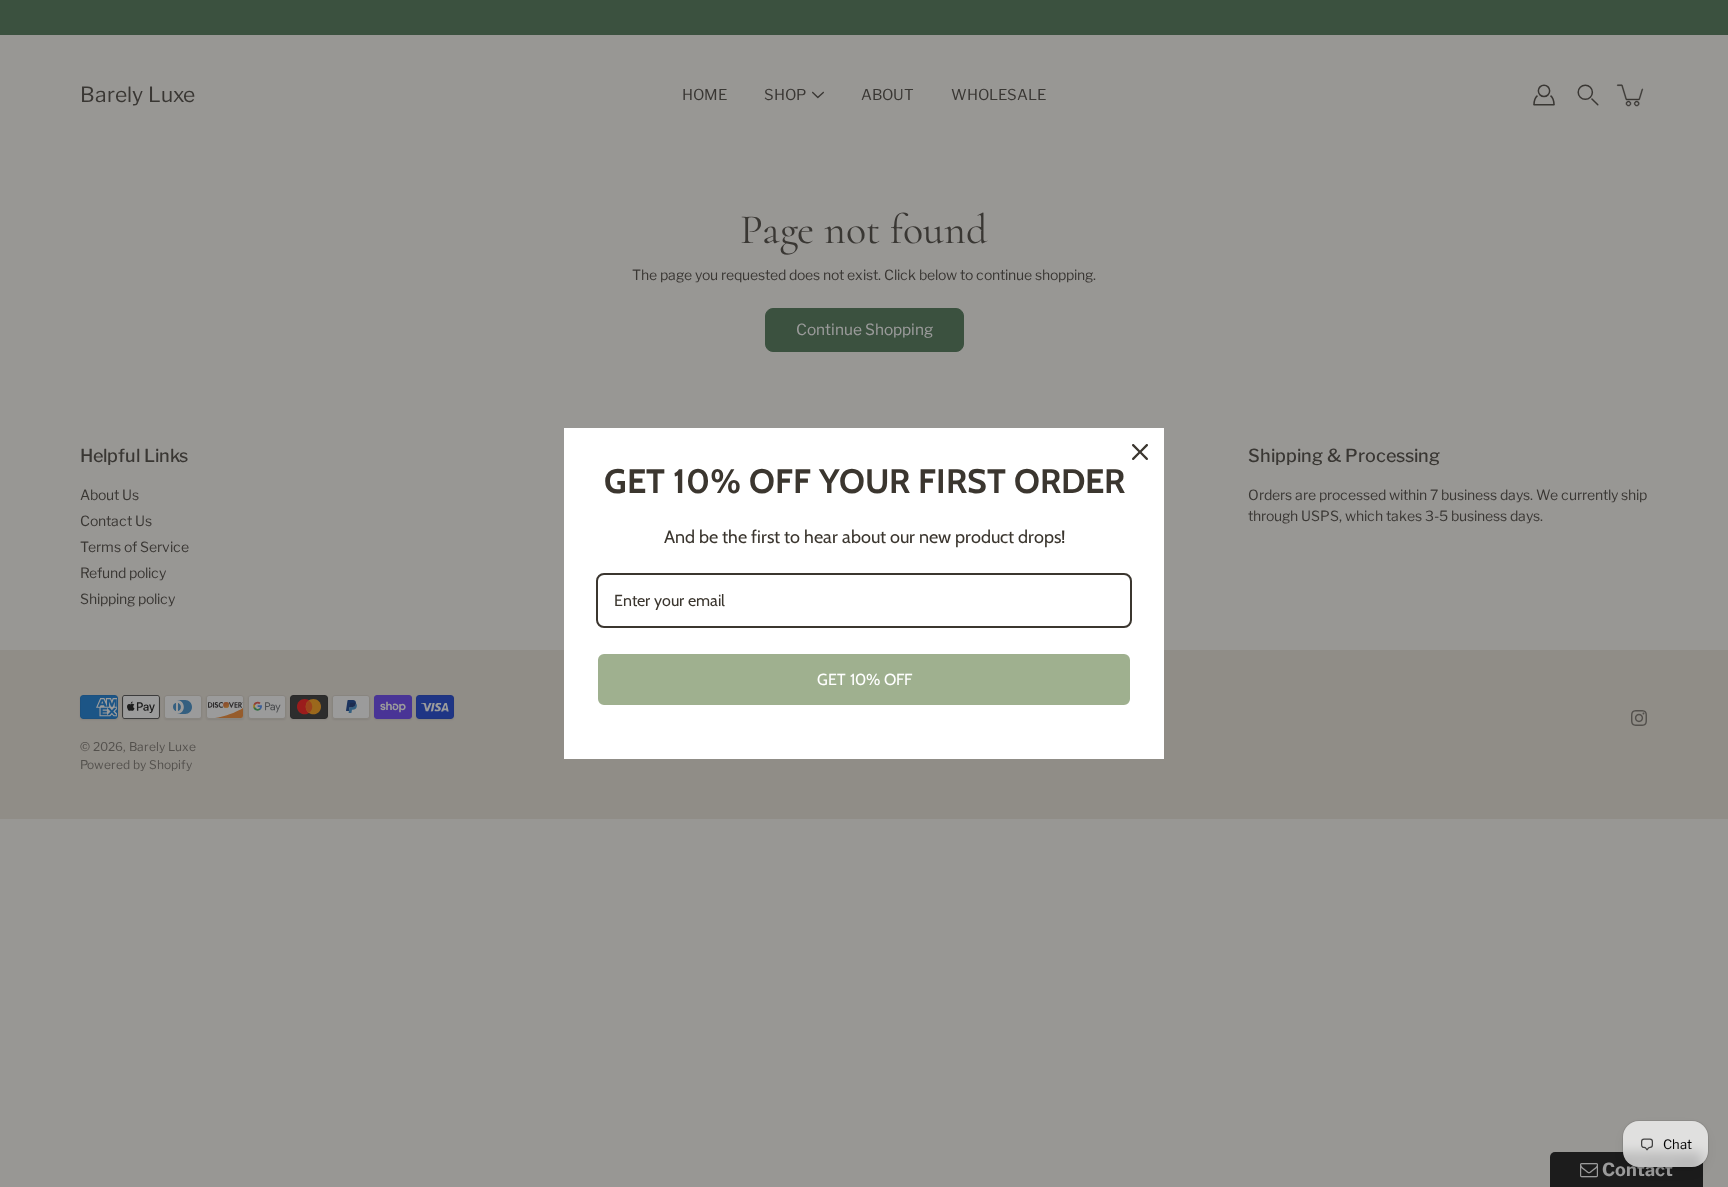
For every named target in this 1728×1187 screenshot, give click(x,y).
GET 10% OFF (864, 679)
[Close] (1140, 452)
